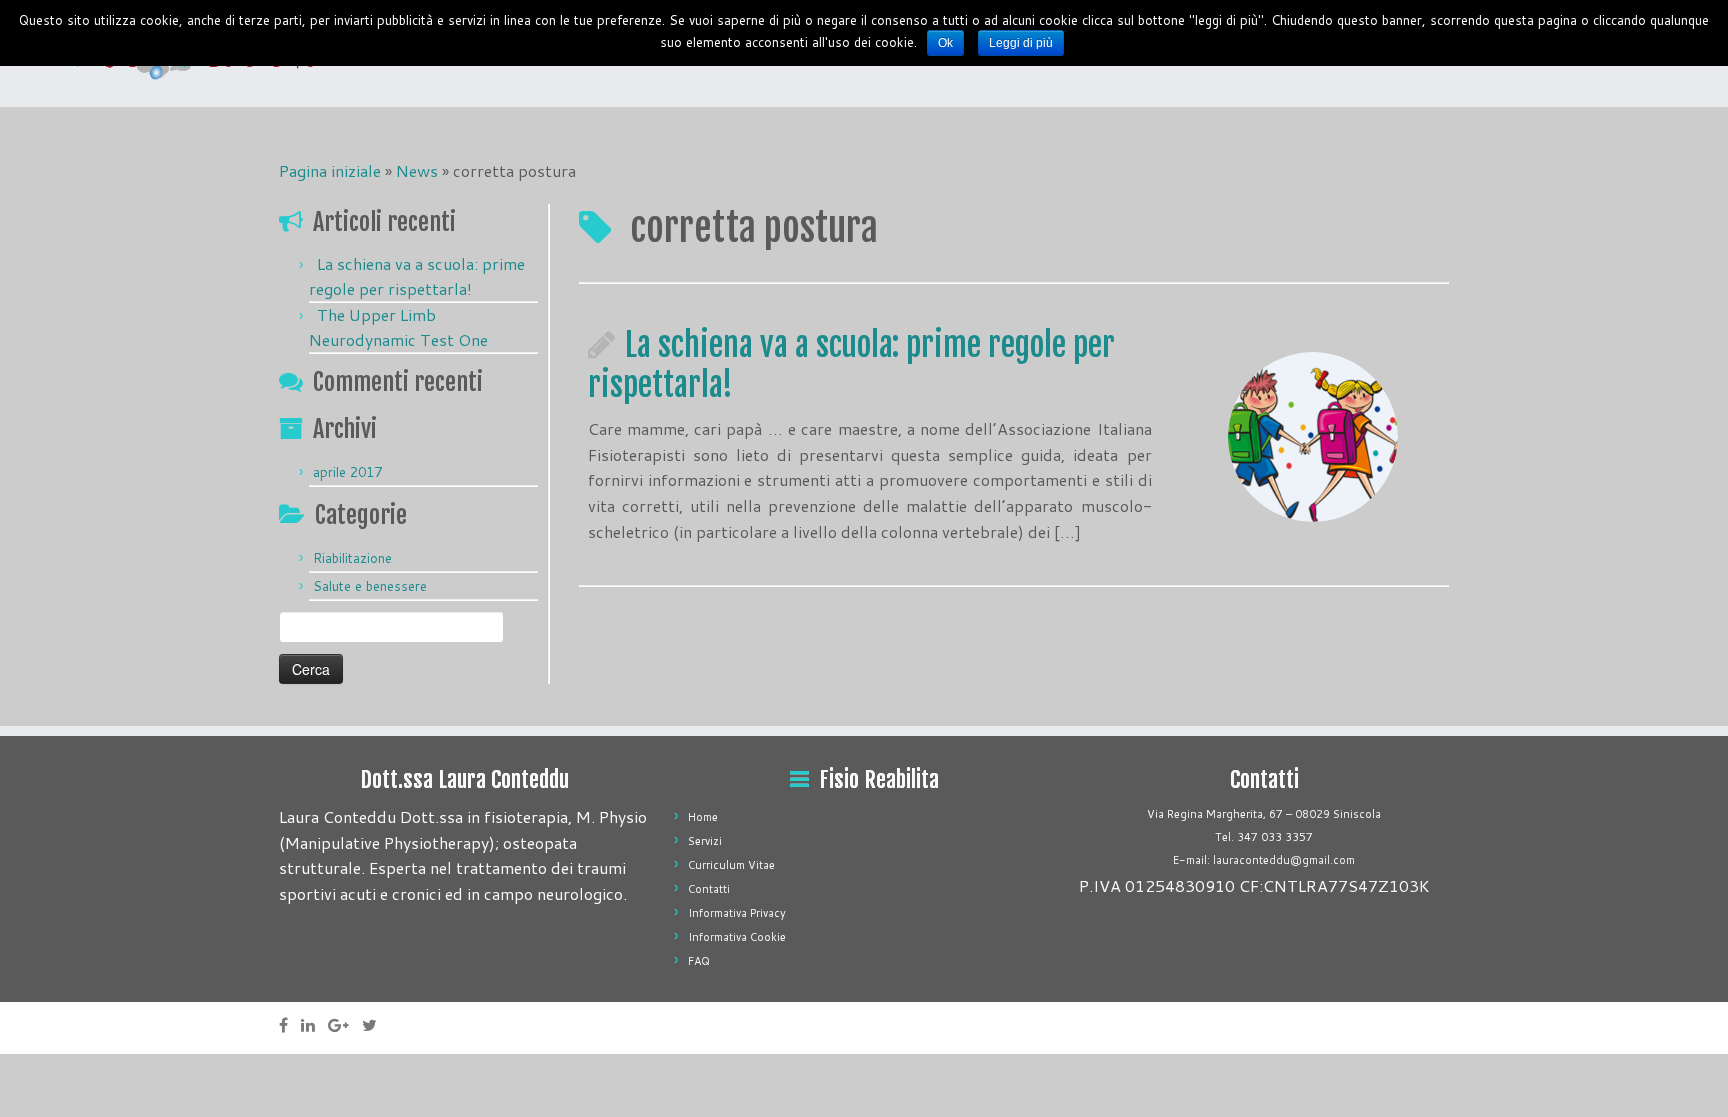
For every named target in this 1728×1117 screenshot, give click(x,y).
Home (703, 817)
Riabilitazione (352, 558)
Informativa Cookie (737, 937)
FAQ (699, 961)
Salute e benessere (370, 586)
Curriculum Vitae (731, 865)
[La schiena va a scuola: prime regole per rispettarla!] (1313, 437)
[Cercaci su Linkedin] (314, 1024)
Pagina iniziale (330, 170)
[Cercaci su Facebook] (290, 1024)
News (417, 170)
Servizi (705, 841)
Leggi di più (1021, 43)
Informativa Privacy (737, 913)
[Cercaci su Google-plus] (345, 1024)
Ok (945, 43)
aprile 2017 (347, 472)
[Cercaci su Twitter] (376, 1024)
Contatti (709, 889)
